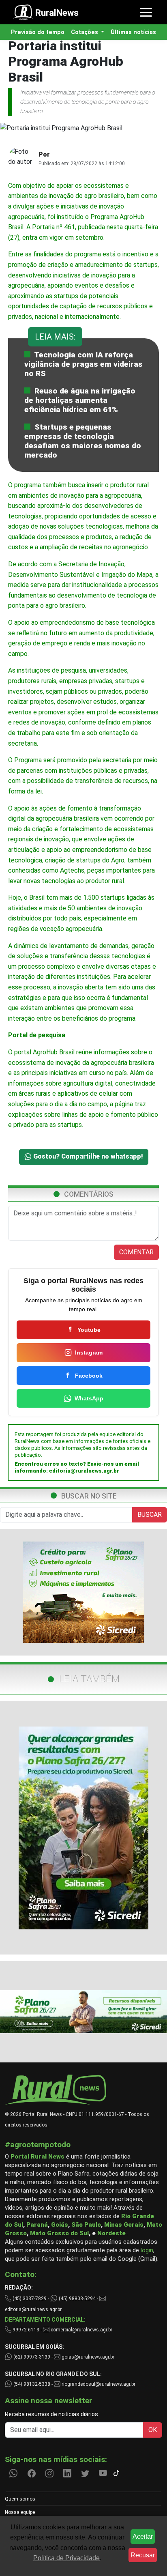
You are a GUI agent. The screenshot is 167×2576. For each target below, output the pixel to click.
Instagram (89, 1353)
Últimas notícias (133, 32)
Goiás (60, 2225)
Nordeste (111, 2233)
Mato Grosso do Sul (59, 2233)
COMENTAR (136, 1252)
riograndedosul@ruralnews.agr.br (98, 2384)
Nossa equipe (20, 2512)
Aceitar (143, 2536)
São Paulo (86, 2225)
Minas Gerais (124, 2225)
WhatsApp (89, 1398)
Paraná (37, 2225)
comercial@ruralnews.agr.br (81, 2330)
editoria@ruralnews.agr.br (84, 1471)
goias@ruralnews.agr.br (87, 2357)
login (147, 2250)
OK (153, 2430)
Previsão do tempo (38, 32)
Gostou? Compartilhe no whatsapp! (87, 1156)
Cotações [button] (85, 32)
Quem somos (20, 2499)
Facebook (89, 1376)
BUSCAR (150, 1515)
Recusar (143, 2555)
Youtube (89, 1330)
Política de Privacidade (66, 2558)
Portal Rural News (37, 2157)
